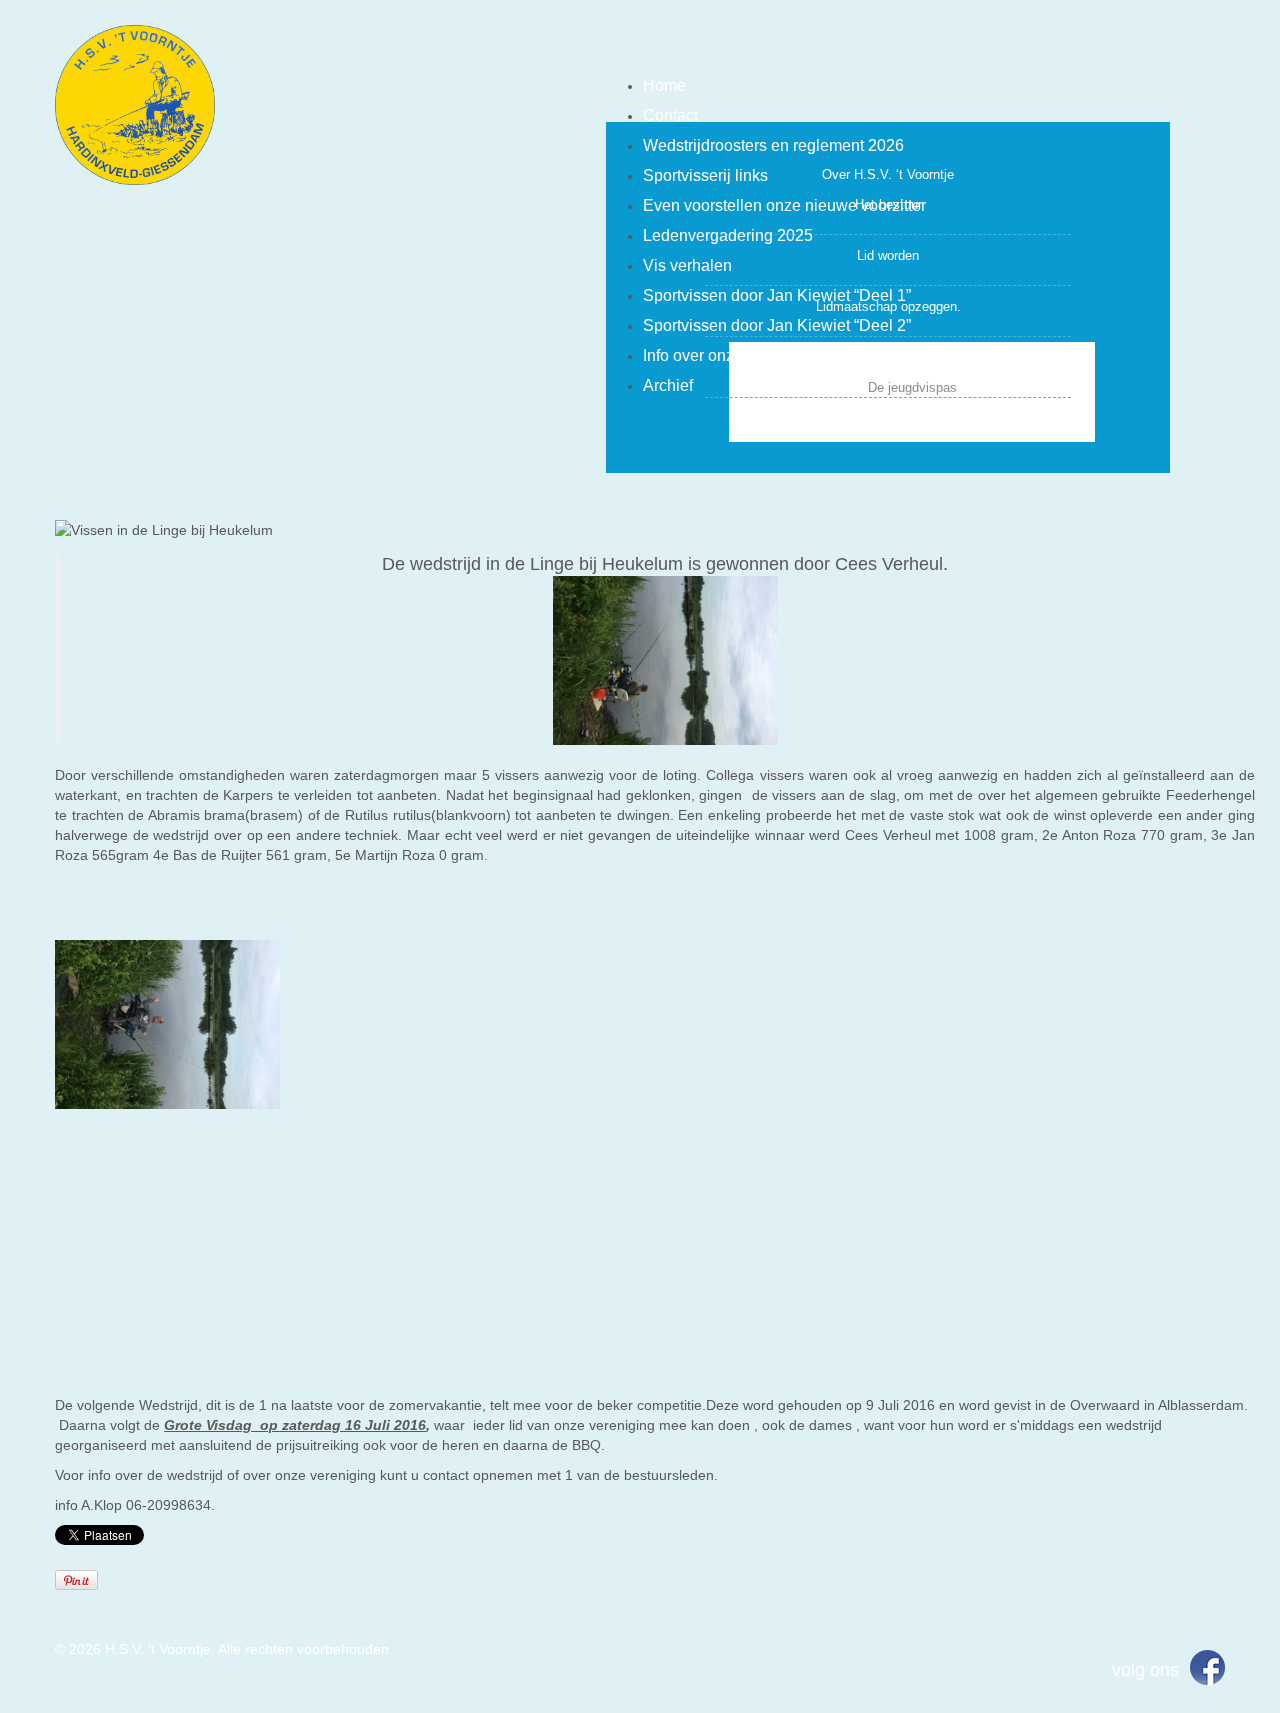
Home (664, 85)
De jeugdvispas (912, 387)
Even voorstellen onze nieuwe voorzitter (784, 205)
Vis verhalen (687, 265)
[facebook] (1207, 1667)
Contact (670, 115)
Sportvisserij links (705, 175)
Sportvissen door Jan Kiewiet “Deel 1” (777, 295)
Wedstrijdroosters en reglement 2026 (773, 145)
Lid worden (888, 255)
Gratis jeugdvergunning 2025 (888, 357)
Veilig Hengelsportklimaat (888, 418)
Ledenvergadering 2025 (728, 235)
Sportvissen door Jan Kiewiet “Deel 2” (777, 325)
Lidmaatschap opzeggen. (888, 306)
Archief (668, 385)
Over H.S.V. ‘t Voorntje (888, 174)
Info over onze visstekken (732, 355)
